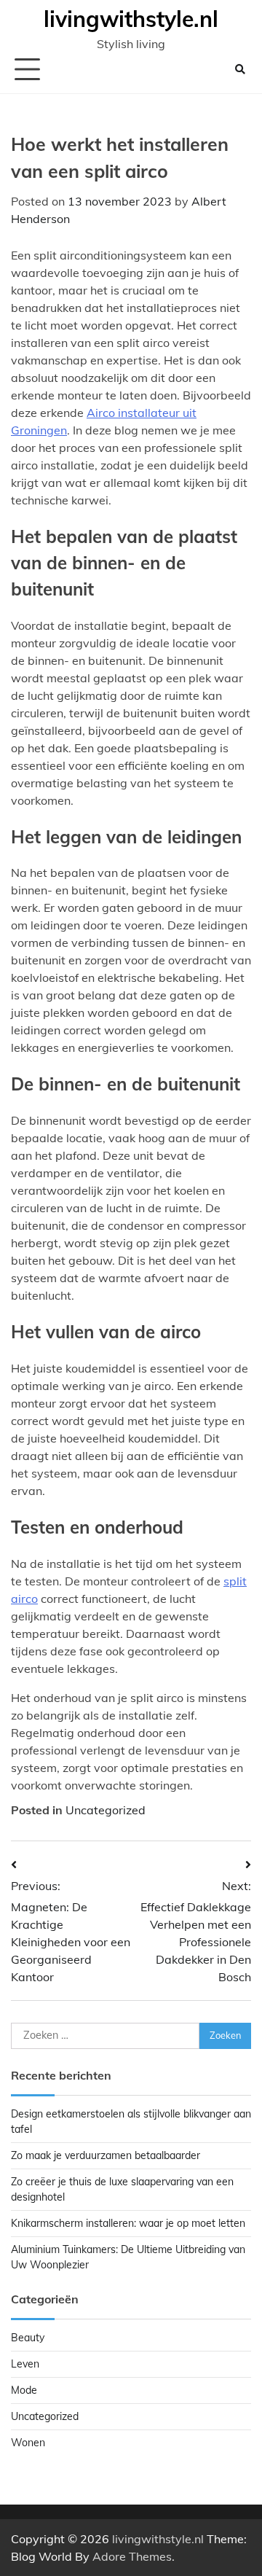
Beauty (28, 2338)
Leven (25, 2364)
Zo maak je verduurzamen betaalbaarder (106, 2155)
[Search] (240, 69)
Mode (24, 2390)
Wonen (28, 2443)
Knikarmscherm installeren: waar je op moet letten (128, 2223)
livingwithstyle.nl (131, 19)
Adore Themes (132, 2556)
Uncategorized (106, 1810)
